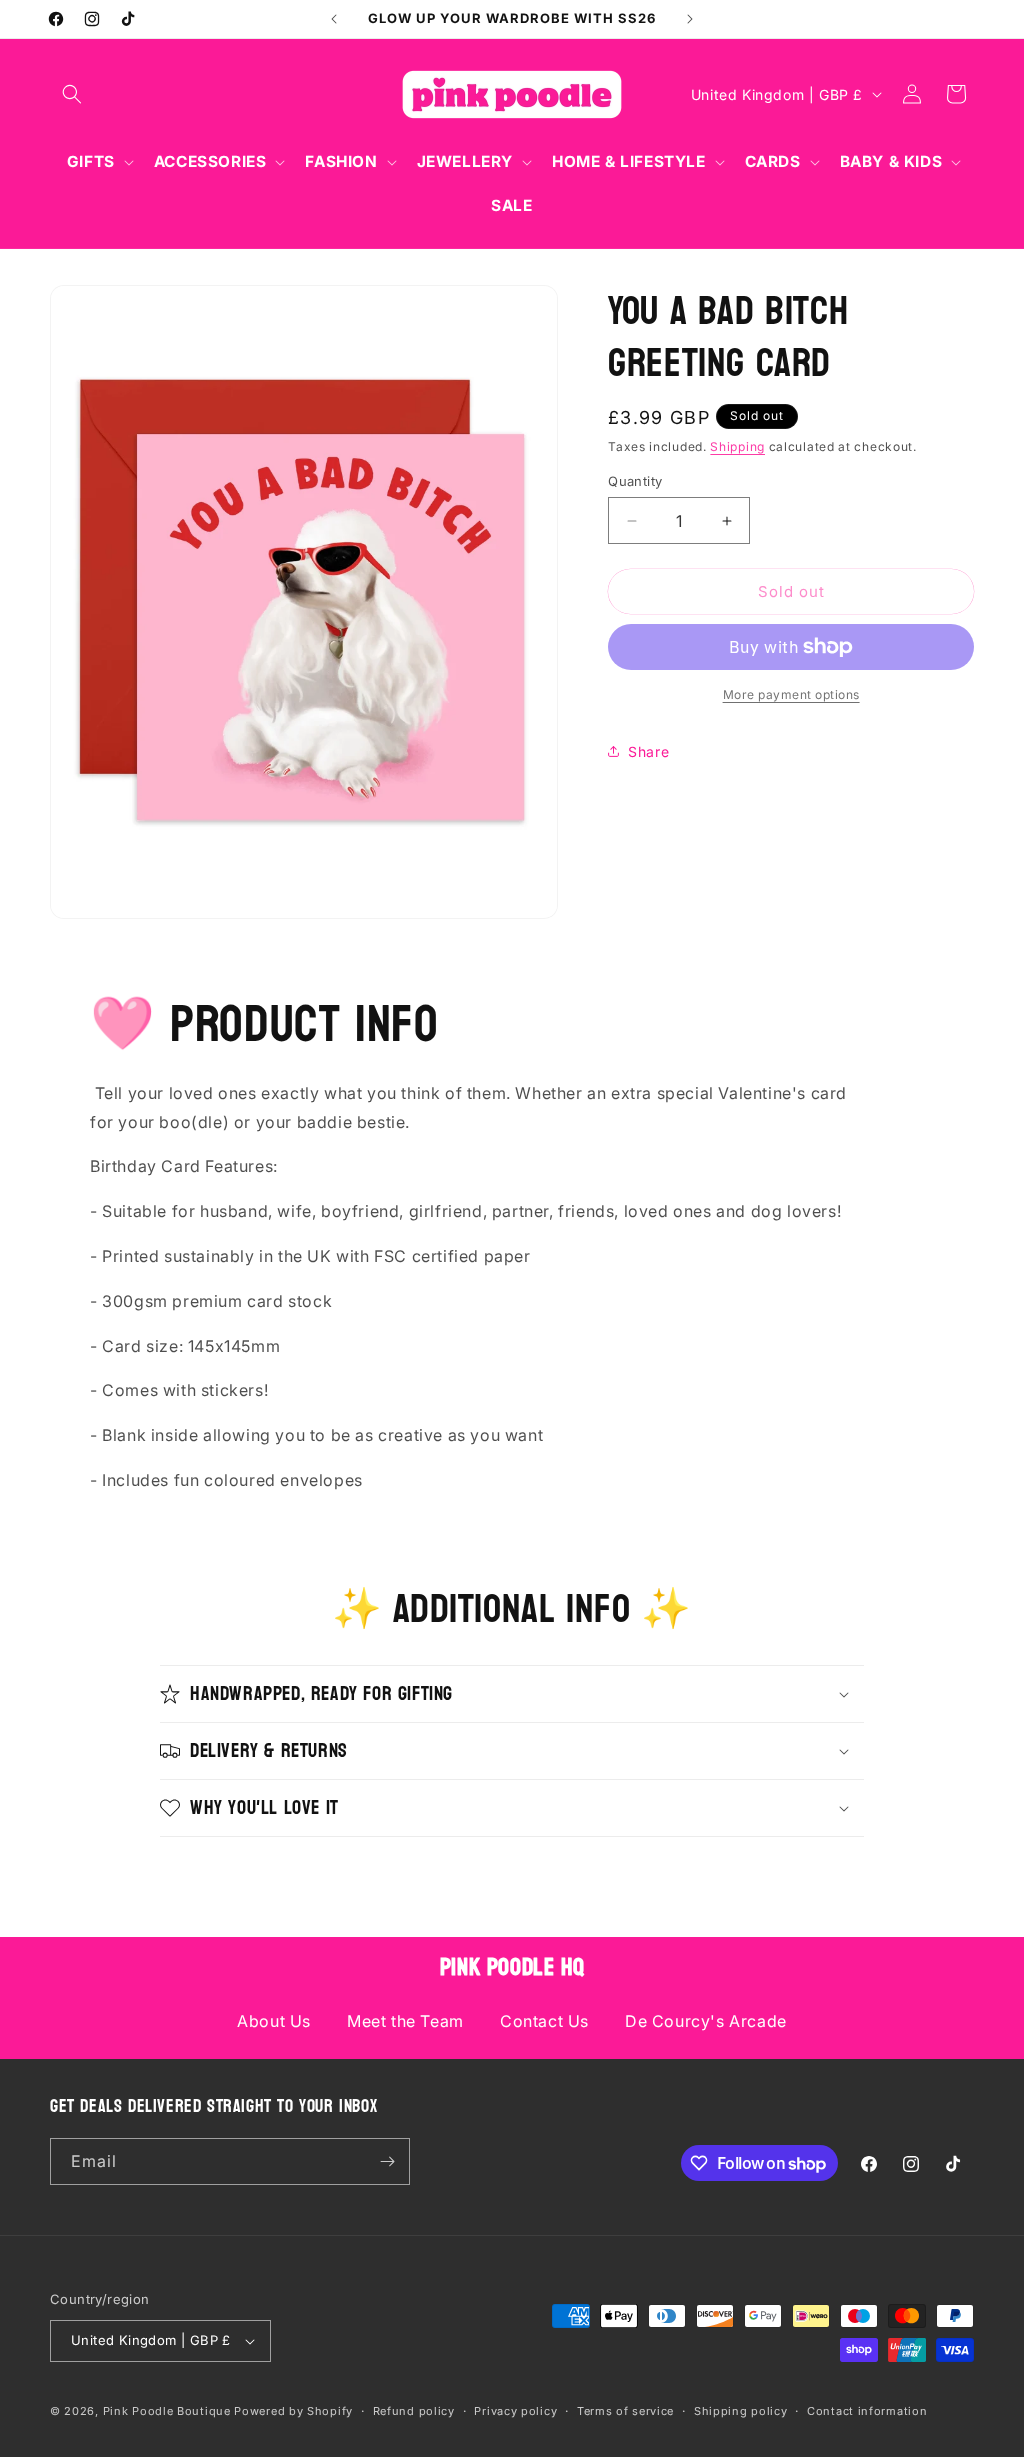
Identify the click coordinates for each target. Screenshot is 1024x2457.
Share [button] (648, 751)
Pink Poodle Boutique (167, 2411)
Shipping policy (741, 2411)
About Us (274, 2021)
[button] (72, 94)
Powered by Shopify (293, 2411)
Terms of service (625, 2411)
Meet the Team (405, 2021)
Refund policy (414, 2411)
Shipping (737, 446)
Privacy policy (515, 2411)
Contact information (867, 2411)
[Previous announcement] (334, 19)
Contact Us (544, 2021)
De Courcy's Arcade (706, 2021)
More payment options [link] (791, 694)
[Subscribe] (387, 2161)
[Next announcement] (690, 19)
